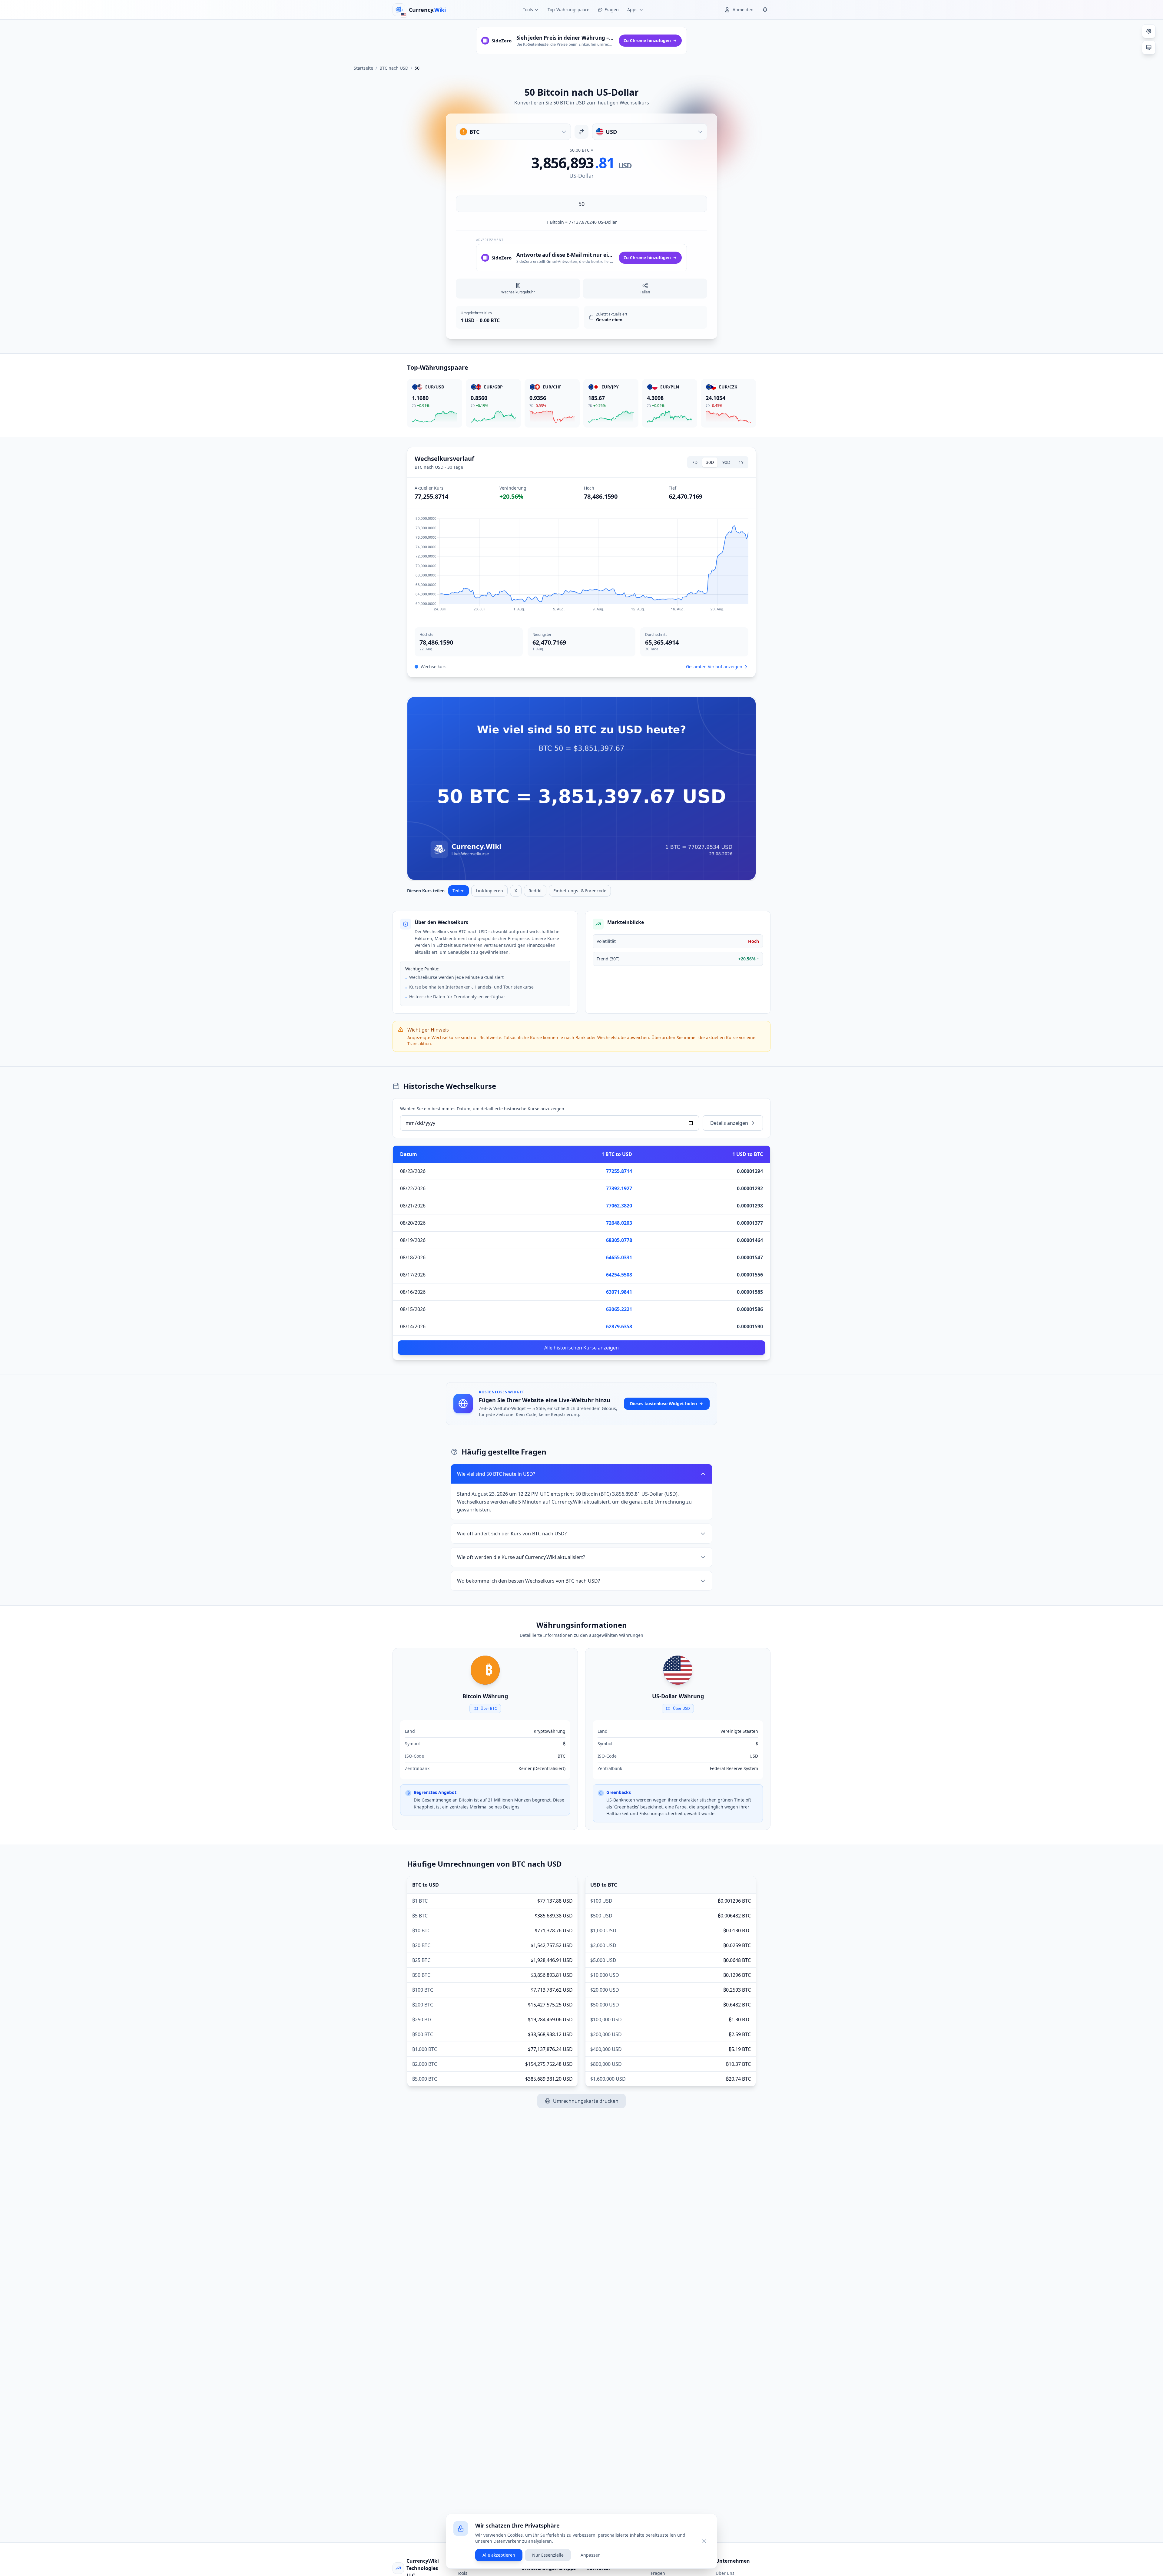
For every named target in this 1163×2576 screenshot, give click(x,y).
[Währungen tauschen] (581, 132)
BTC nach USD (394, 68)
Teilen (459, 891)
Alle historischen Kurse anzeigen (581, 1348)
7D (695, 462)
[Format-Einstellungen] (1149, 31)
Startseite (363, 68)
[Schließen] (704, 2541)
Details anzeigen (729, 1123)
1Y (741, 462)
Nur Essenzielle (548, 2555)
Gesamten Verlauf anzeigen (714, 667)
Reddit (535, 891)
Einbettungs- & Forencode (580, 891)
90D (726, 462)
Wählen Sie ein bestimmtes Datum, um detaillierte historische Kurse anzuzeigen (482, 1109)
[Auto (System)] (1149, 48)
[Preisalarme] (765, 10)
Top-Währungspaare (568, 10)
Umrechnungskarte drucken (586, 2101)
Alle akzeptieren (499, 2555)
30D (710, 462)
